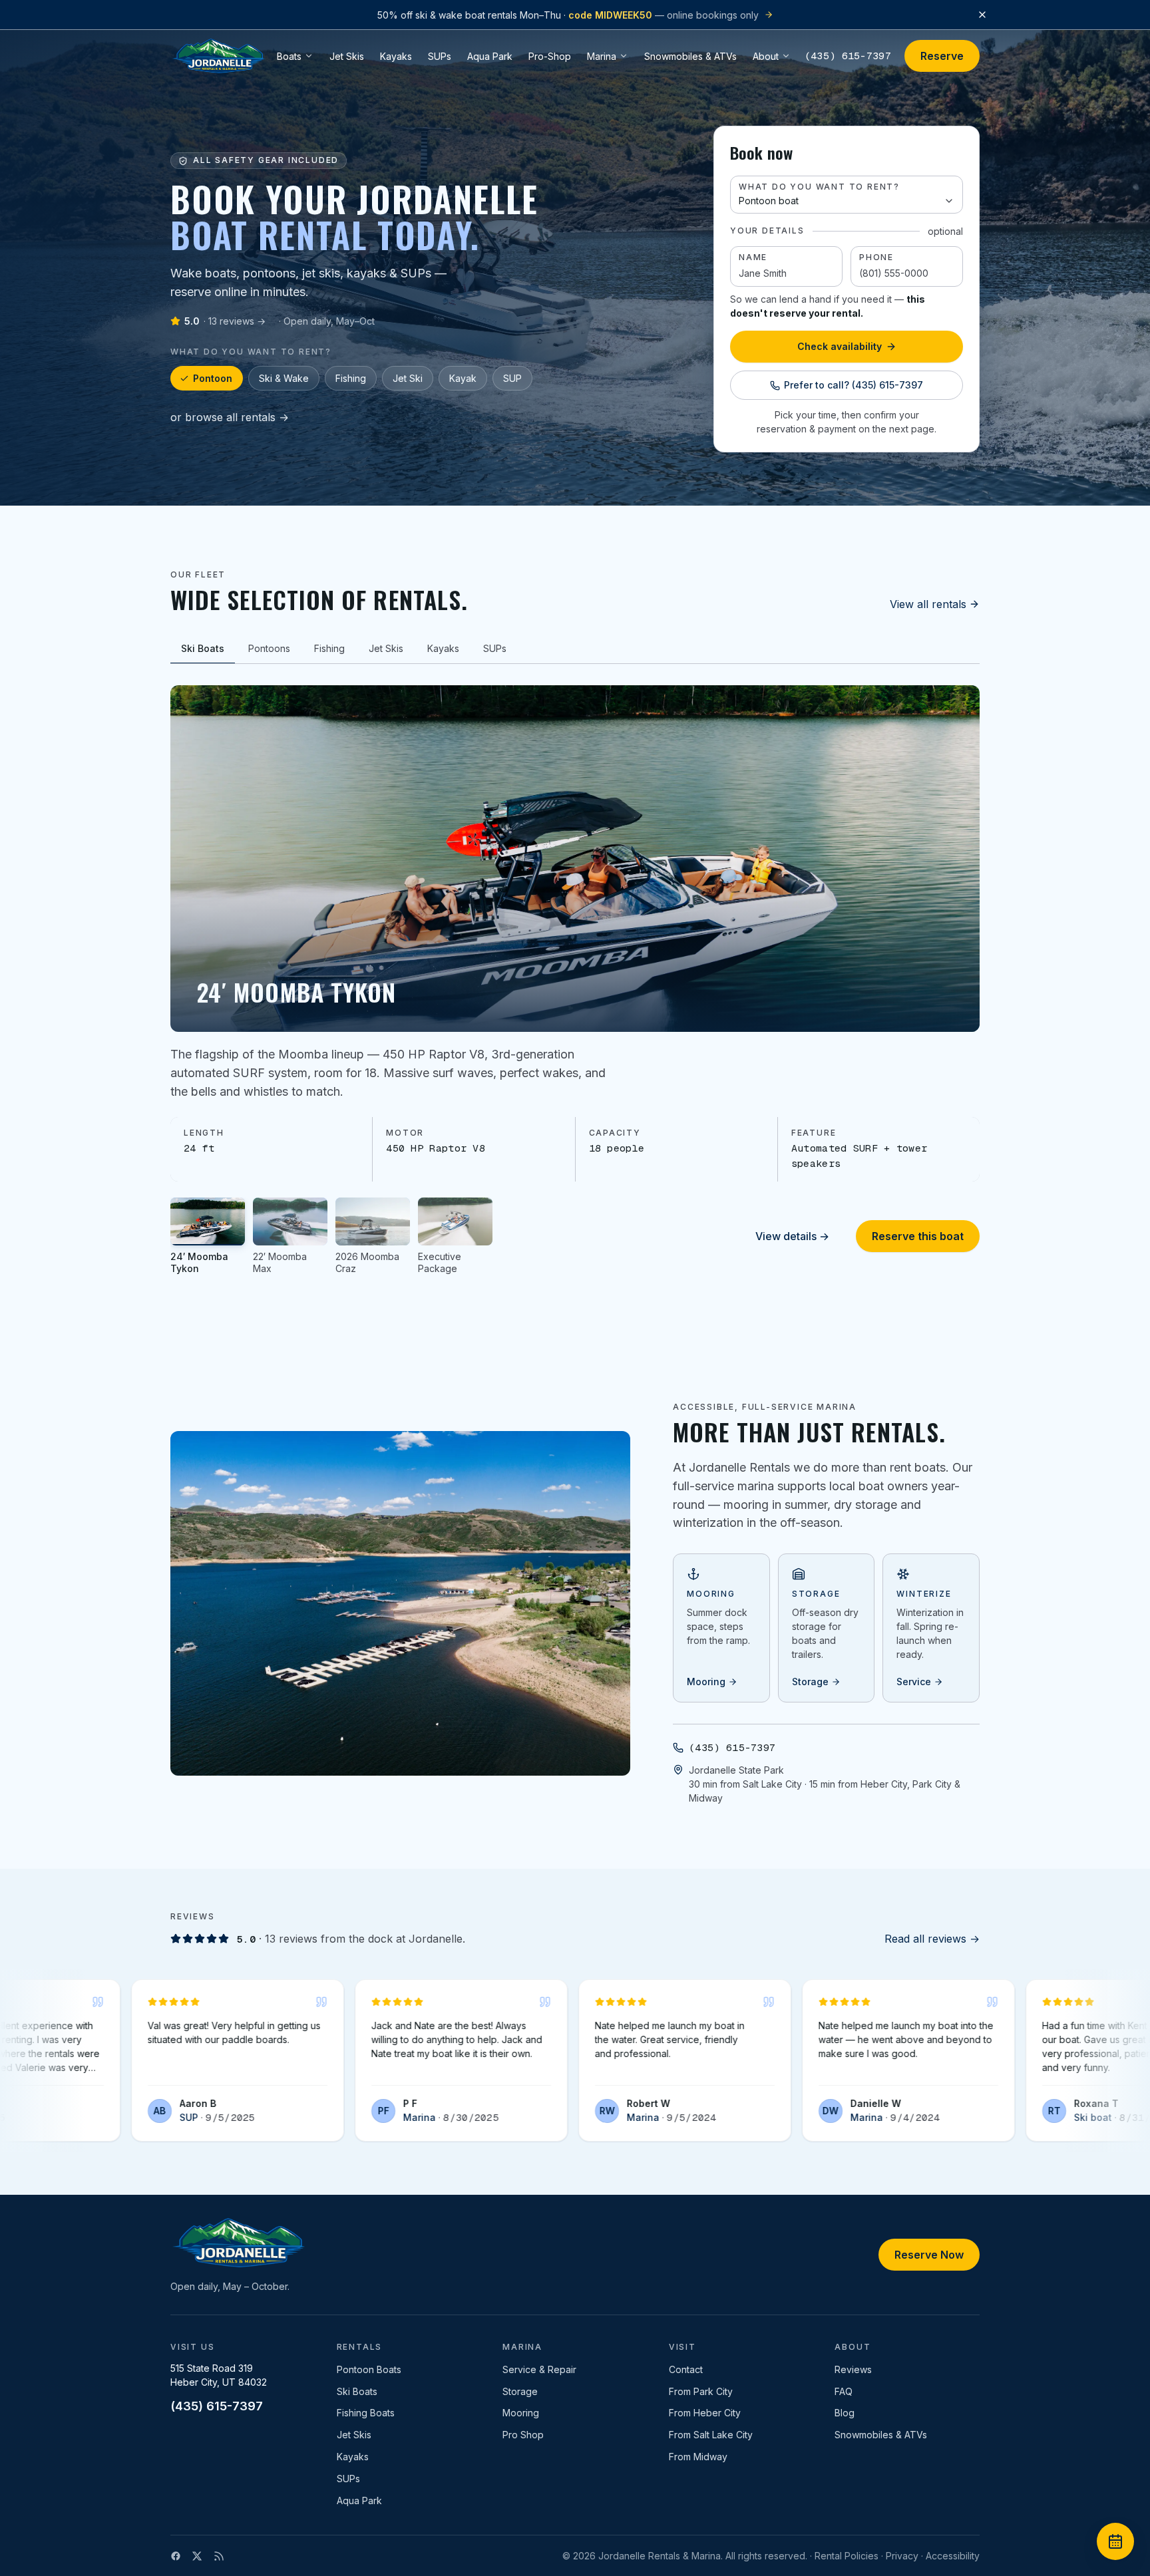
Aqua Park (359, 2500)
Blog (845, 2413)
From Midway (698, 2457)
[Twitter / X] (197, 2556)
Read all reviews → (932, 1939)
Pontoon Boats (369, 2369)
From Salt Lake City (711, 2435)
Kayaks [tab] (443, 648)
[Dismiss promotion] (982, 15)
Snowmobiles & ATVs (881, 2435)
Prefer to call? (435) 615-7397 (854, 385)
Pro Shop (523, 2435)
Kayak (463, 378)
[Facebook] (176, 2556)
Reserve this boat (918, 1236)
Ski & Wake (284, 378)
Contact (686, 2369)
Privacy (902, 2556)
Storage (520, 2391)
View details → (792, 1236)
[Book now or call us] (1115, 2541)
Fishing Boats (366, 2413)
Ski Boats (357, 2391)
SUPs (348, 2479)
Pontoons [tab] (269, 648)
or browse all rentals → (230, 417)
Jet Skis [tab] (386, 648)
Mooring (521, 2413)
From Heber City (705, 2413)
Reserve (942, 56)
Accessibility (953, 2556)
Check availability (840, 346)
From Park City (701, 2391)
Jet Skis (354, 2435)
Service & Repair (539, 2369)
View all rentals (928, 604)
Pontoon (213, 378)
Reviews (853, 2369)
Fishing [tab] (329, 648)
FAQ (844, 2391)
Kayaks (353, 2457)
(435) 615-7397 (848, 56)
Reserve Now (929, 2255)
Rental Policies (847, 2556)
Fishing (351, 378)
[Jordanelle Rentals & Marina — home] (218, 56)
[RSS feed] (219, 2556)
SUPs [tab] (495, 648)
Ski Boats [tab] (203, 648)
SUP (512, 378)
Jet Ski (408, 378)
